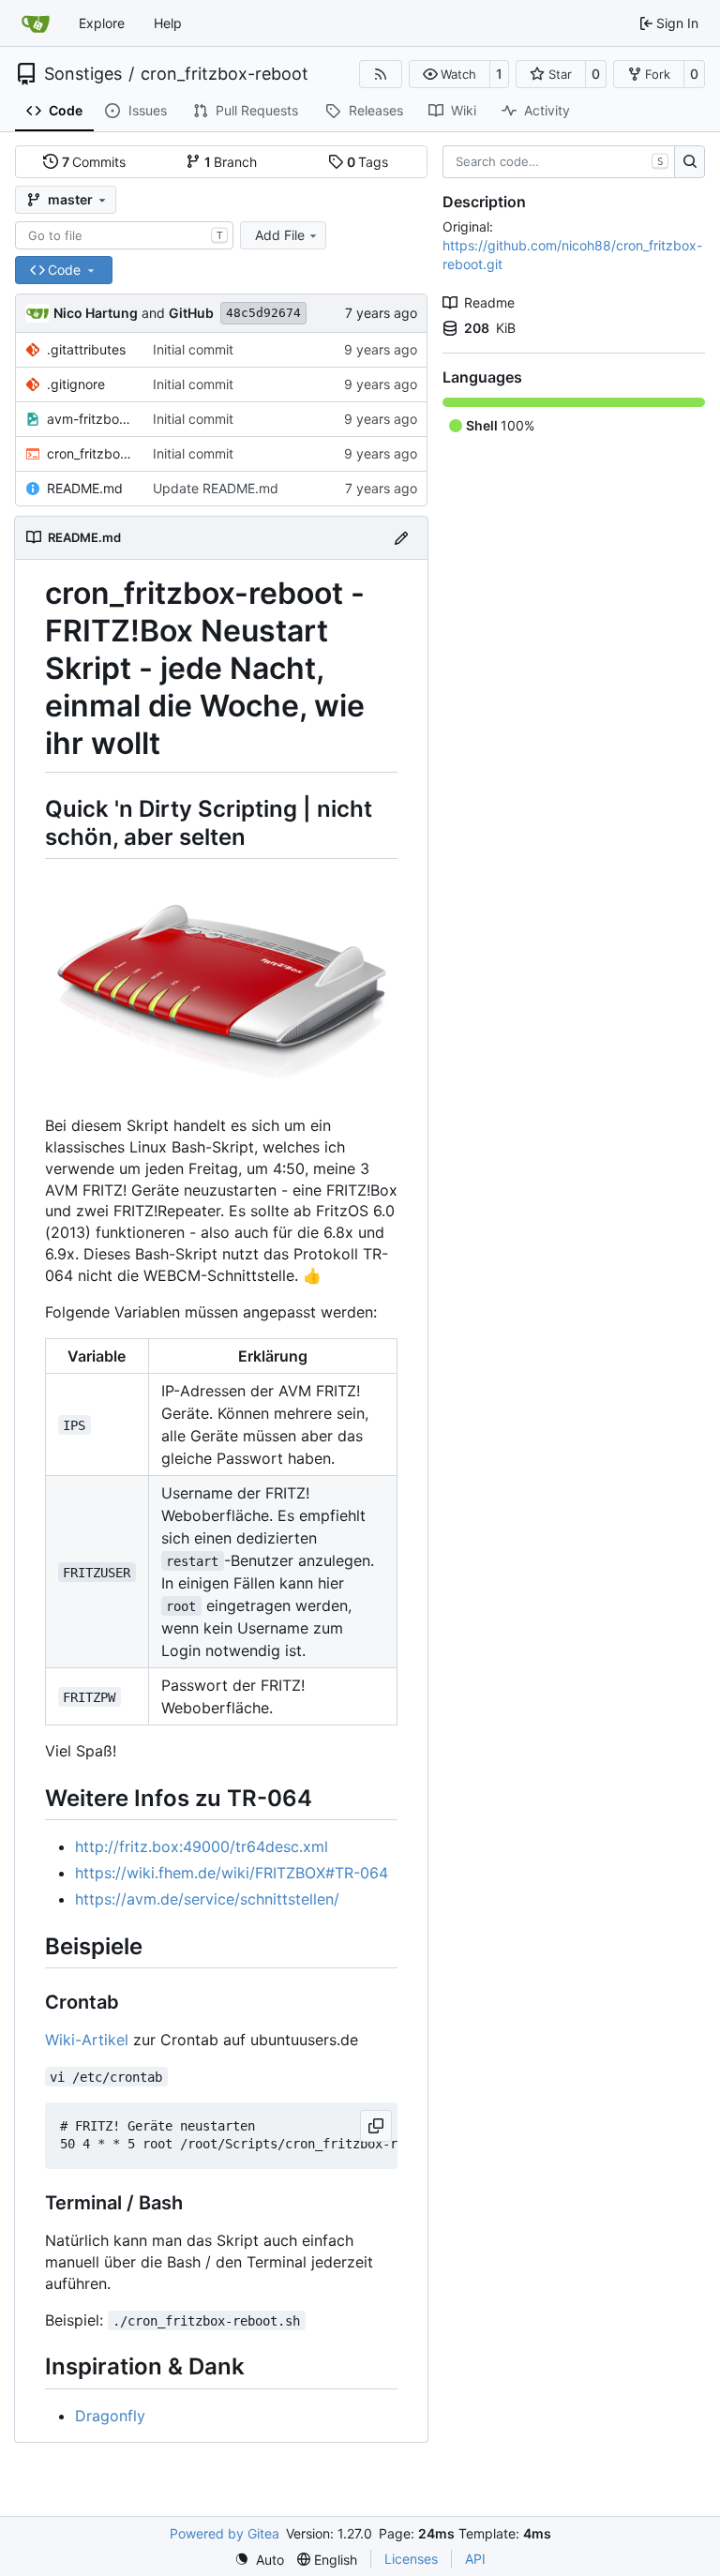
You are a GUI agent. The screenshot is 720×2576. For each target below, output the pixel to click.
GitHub (191, 313)
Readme (489, 302)
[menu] (259, 2560)
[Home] (36, 23)
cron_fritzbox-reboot (225, 74)
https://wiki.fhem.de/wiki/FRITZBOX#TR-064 (232, 1873)
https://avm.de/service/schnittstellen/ (207, 1899)
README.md (85, 488)
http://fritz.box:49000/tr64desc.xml (202, 1846)
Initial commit (193, 349)
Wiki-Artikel (87, 2040)
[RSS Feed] (381, 74)
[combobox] (124, 235)
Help (168, 23)
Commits (94, 162)
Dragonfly (110, 2416)
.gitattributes (86, 349)
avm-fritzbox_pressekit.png (90, 419)
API (475, 2559)
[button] (450, 74)
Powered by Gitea (225, 2533)
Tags (368, 162)
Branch (231, 162)
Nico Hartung (96, 313)
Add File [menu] (280, 235)
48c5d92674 (263, 313)
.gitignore (76, 384)
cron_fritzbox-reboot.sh (90, 453)
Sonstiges (83, 74)
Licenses (411, 2559)
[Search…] (690, 162)
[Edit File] (401, 538)
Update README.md (216, 488)
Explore (102, 23)
